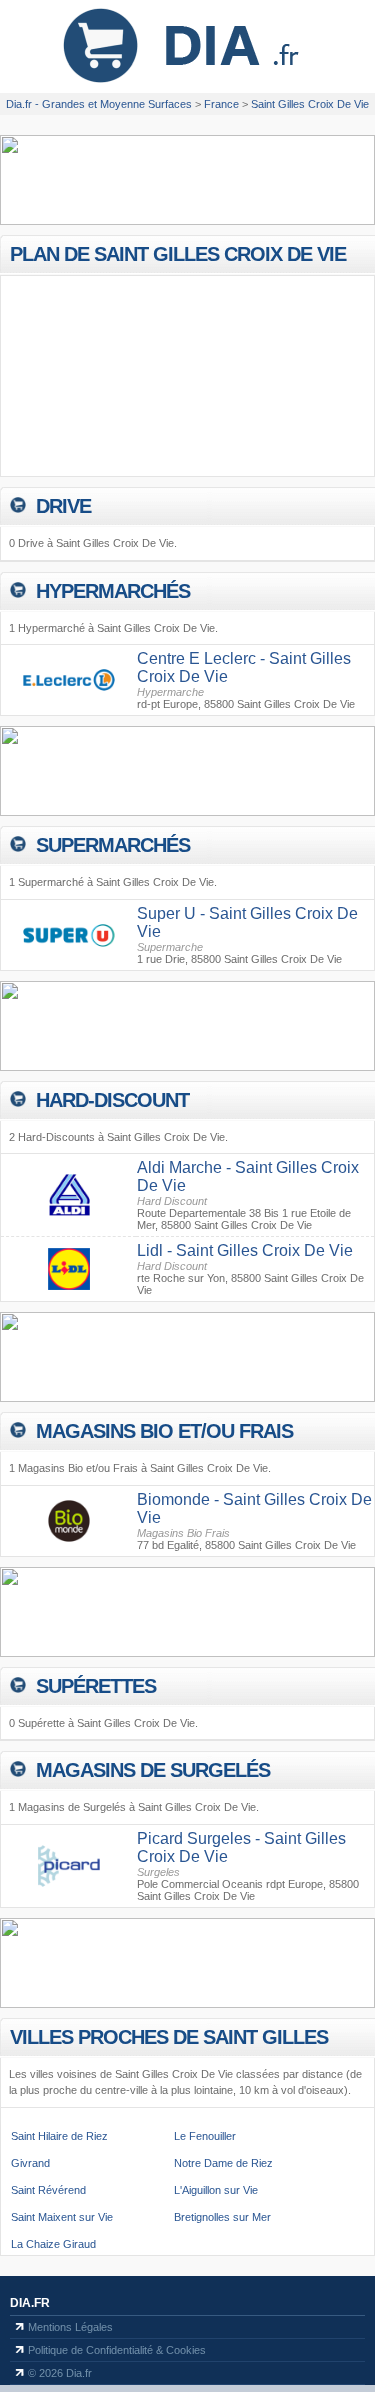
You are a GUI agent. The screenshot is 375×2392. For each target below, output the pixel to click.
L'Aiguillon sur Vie (216, 2190)
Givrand (30, 2163)
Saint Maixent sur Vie (62, 2217)
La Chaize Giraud (53, 2244)
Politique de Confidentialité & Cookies (117, 2350)
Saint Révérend (48, 2190)
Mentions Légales (70, 2327)
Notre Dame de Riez (223, 2163)
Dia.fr (30, 2303)
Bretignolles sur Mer (222, 2217)
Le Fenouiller (205, 2136)
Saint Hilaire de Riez (59, 2136)
